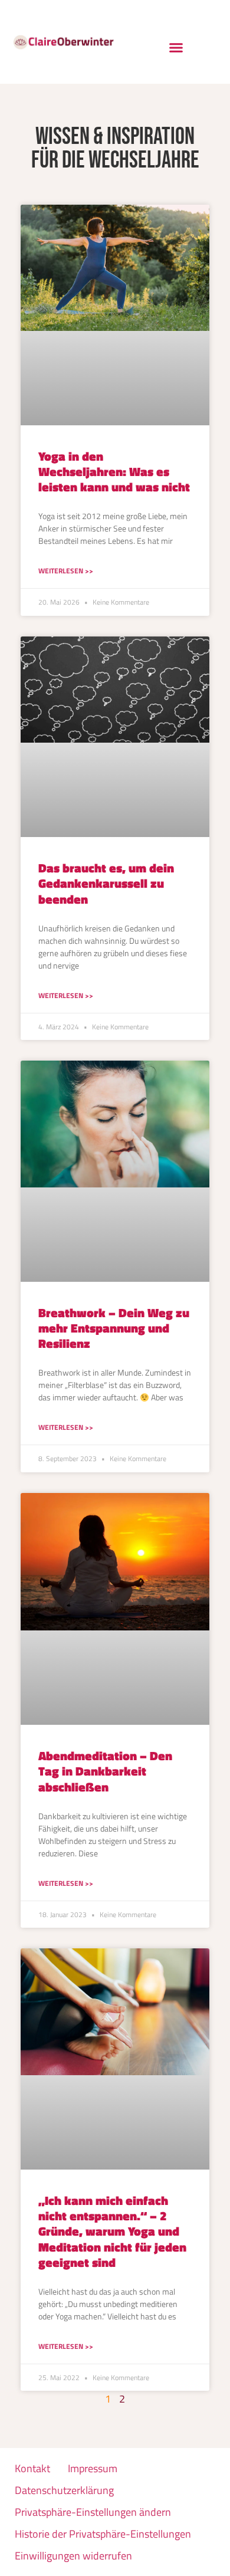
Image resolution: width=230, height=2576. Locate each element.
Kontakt (32, 2468)
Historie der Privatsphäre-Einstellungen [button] (103, 2534)
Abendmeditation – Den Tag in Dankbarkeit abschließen (105, 1771)
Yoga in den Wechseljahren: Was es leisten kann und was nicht (114, 471)
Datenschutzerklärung (64, 2490)
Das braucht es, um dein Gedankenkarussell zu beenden (106, 883)
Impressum (93, 2468)
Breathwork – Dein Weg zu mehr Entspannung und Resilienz (114, 1328)
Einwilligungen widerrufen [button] (73, 2556)
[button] (176, 48)
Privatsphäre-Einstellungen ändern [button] (93, 2512)
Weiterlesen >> (66, 571)
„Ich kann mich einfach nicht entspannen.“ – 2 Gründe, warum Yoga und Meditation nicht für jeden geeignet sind (112, 2231)
